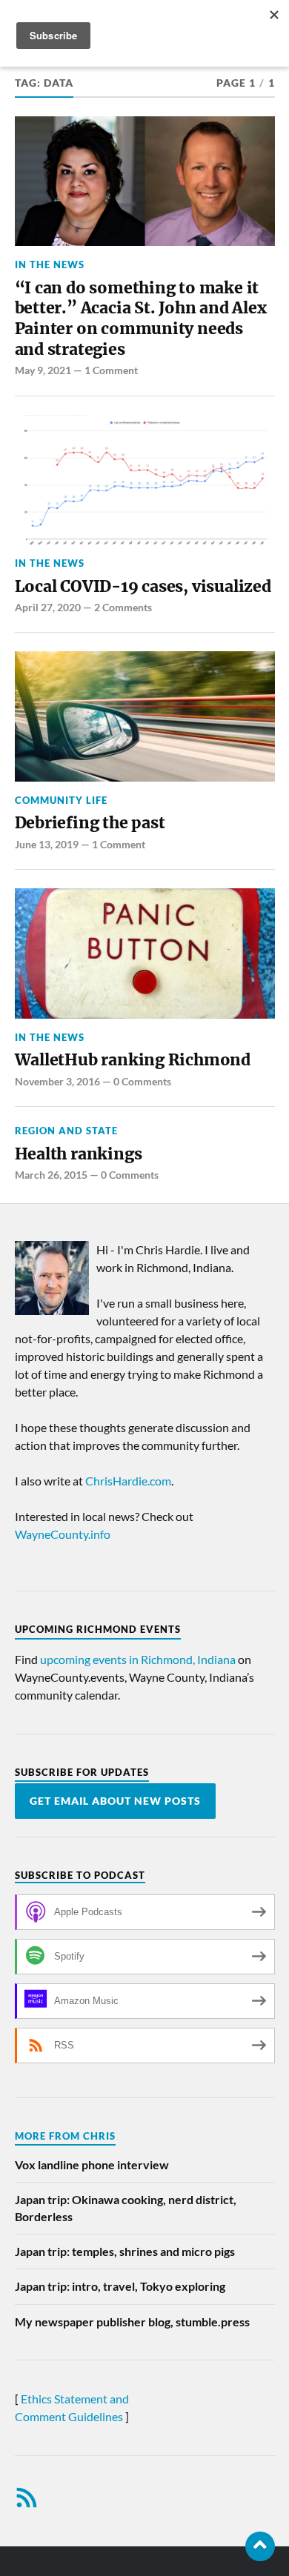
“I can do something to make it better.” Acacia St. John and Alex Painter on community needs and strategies (141, 319)
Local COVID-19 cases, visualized (143, 586)
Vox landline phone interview (92, 2164)
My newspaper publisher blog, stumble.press (132, 2322)
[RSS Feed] (27, 2497)
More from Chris (65, 2136)
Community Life (61, 800)
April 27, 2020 (48, 607)
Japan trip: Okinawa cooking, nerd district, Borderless (126, 2207)
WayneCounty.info (63, 1534)
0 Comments (142, 1081)
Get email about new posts (115, 1801)
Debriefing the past (90, 823)
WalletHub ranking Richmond (133, 1060)
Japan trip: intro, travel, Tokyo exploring (120, 2286)
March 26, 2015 (51, 1175)
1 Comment (111, 370)
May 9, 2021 (43, 370)
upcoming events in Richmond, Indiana (138, 1659)
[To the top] (260, 2546)
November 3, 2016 (57, 1081)
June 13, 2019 (47, 844)
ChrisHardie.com (128, 1481)
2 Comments (123, 607)
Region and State (66, 1131)
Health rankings (79, 1154)
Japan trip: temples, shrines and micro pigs (125, 2251)
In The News (50, 264)
